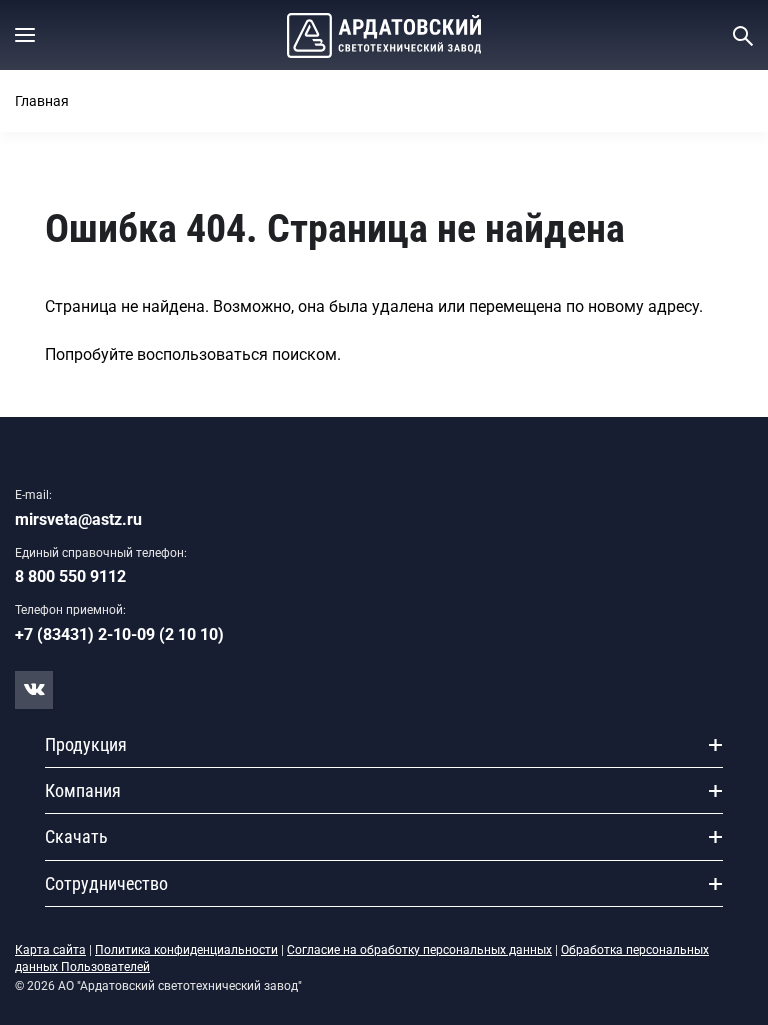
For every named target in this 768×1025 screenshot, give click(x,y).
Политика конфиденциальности (186, 950)
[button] (25, 35)
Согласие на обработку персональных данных (419, 950)
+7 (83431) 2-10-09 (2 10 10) (119, 634)
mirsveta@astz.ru (78, 519)
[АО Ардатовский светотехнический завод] (383, 35)
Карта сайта (50, 950)
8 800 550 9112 (70, 576)
